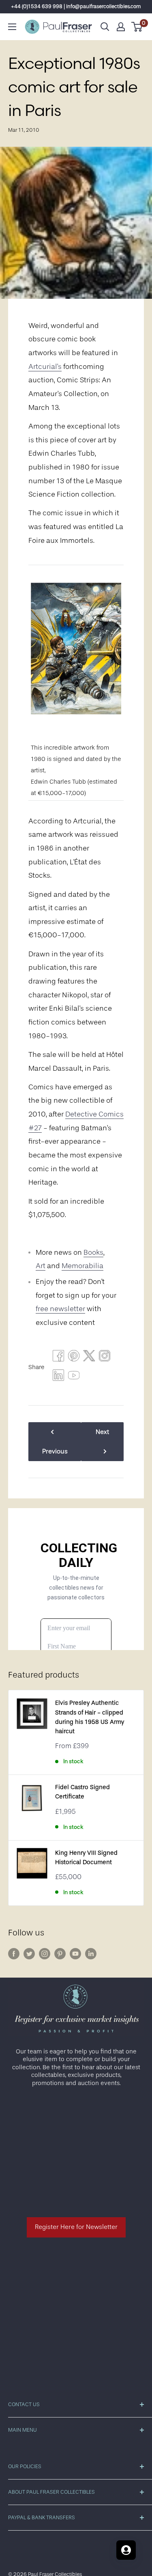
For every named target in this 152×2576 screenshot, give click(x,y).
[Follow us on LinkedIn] (91, 1953)
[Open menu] (12, 27)
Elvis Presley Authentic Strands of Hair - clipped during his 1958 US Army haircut (90, 1717)
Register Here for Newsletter (76, 2227)
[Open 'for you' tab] (126, 2550)
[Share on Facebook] (58, 1358)
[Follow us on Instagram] (45, 1953)
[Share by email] (105, 1358)
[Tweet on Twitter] (89, 1358)
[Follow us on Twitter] (29, 1953)
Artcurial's (45, 366)
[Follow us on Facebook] (14, 1953)
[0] (137, 27)
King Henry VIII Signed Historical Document (86, 1858)
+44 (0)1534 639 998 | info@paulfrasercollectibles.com (76, 6)
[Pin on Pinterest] (74, 1358)
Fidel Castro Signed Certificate (82, 1792)
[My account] (121, 27)
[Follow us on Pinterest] (60, 1953)
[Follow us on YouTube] (75, 1953)
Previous (55, 1451)
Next (102, 1432)
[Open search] (105, 27)
